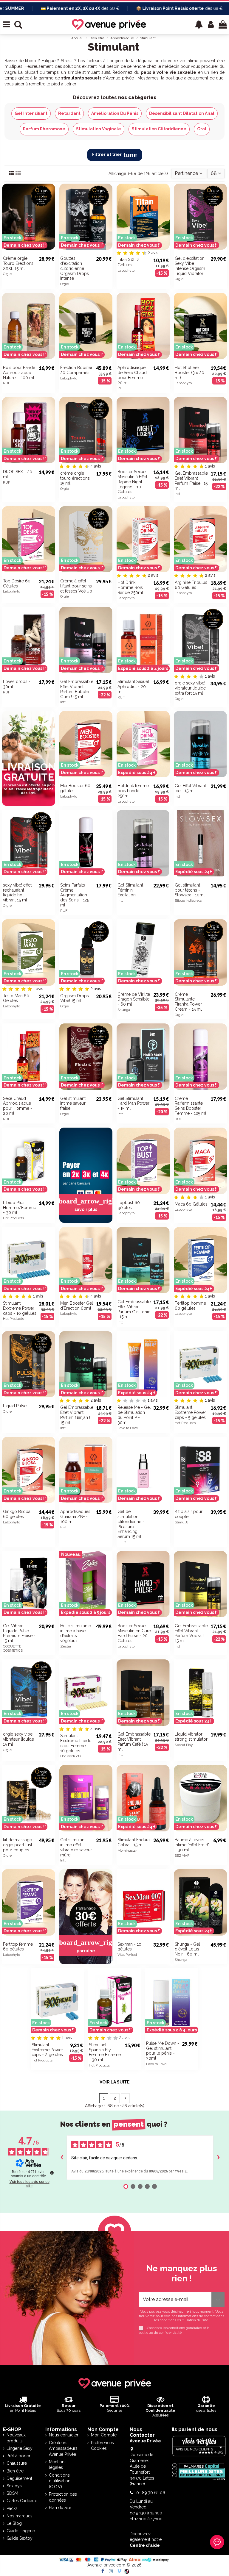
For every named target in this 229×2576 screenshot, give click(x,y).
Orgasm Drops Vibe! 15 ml (75, 998)
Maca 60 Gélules (191, 1204)
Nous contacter (64, 2435)
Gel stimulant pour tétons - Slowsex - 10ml (190, 890)
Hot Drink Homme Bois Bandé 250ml (130, 587)
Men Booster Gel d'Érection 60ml (77, 1306)
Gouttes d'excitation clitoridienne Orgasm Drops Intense (75, 268)
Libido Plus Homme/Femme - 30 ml (20, 1208)
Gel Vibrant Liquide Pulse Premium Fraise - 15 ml (19, 1633)
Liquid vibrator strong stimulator (191, 1737)
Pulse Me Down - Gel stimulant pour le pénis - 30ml (163, 2051)
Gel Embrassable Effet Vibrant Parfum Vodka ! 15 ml (191, 1633)
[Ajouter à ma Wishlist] (51, 230)
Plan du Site (60, 2508)
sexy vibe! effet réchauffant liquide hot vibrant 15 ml (17, 892)
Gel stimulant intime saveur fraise (73, 1103)
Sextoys (14, 2486)
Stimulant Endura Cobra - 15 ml (134, 1842)
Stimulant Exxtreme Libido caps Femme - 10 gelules (76, 1743)
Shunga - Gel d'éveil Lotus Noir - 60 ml (187, 1949)
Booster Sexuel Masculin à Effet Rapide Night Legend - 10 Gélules (132, 482)
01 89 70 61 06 (151, 2493)
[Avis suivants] (218, 2158)
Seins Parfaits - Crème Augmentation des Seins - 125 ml (75, 895)
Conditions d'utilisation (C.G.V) (60, 2481)
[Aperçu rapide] (51, 241)
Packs (12, 2508)
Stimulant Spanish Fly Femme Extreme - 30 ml (105, 2052)
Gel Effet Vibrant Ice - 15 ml (190, 788)
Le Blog (14, 2523)
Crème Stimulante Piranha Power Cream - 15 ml (188, 1002)
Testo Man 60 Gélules (16, 998)
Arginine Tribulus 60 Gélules (191, 585)
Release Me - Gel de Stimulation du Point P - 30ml (134, 1415)
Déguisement (19, 2478)
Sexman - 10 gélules (129, 1947)
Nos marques (20, 2516)
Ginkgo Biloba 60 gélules (17, 1514)
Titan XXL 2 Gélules (128, 262)
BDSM (12, 2493)
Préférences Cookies (102, 2446)
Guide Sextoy (20, 2538)
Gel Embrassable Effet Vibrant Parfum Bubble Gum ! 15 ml (77, 689)
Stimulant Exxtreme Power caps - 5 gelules (190, 1412)
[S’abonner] (218, 2300)
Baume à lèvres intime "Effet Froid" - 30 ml (192, 1845)
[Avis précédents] (62, 2158)
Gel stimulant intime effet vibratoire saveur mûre (76, 1847)
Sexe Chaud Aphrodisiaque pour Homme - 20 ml (18, 1106)
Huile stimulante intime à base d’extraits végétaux (76, 1633)
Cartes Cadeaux (22, 2501)
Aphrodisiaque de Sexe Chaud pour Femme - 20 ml (132, 375)
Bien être (15, 2471)
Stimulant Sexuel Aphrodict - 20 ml (133, 687)
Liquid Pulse (15, 1406)
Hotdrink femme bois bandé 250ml (133, 791)
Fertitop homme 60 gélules (190, 1306)
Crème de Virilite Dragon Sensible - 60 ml (134, 999)
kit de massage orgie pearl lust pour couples (18, 1845)
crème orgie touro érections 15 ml (75, 478)
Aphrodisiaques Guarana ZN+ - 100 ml (75, 1517)
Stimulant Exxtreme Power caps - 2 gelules (47, 2050)
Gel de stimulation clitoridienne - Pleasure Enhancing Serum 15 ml (131, 1524)
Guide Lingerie (21, 2531)
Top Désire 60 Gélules (17, 583)
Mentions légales (58, 2465)
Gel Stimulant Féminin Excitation (130, 890)
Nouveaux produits (16, 2438)
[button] (199, 24)
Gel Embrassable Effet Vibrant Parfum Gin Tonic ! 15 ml (134, 1309)
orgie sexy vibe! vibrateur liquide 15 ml (18, 1739)
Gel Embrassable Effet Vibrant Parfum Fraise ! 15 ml (191, 481)
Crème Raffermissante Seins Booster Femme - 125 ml (191, 1106)
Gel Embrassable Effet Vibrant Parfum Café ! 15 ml (134, 1742)
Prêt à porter (18, 2456)
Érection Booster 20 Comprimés (76, 370)
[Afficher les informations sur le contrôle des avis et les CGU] (52, 2173)
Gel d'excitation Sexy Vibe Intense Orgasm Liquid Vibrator (190, 266)
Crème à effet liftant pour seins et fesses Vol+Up (76, 586)
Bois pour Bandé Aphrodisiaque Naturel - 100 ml (19, 373)
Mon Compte (104, 2435)
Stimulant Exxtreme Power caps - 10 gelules (20, 1308)
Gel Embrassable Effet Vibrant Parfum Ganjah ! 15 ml (77, 1415)
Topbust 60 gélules (129, 1205)
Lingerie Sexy (20, 2448)
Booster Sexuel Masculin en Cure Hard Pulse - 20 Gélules (134, 1633)
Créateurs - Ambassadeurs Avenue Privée (63, 2448)
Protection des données (63, 2497)
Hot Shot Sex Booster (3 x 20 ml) (189, 373)
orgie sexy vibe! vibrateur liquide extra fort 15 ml (190, 688)
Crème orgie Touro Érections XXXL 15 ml (18, 263)
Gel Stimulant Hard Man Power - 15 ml (133, 1103)
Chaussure (17, 2463)
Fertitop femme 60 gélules (18, 1947)
